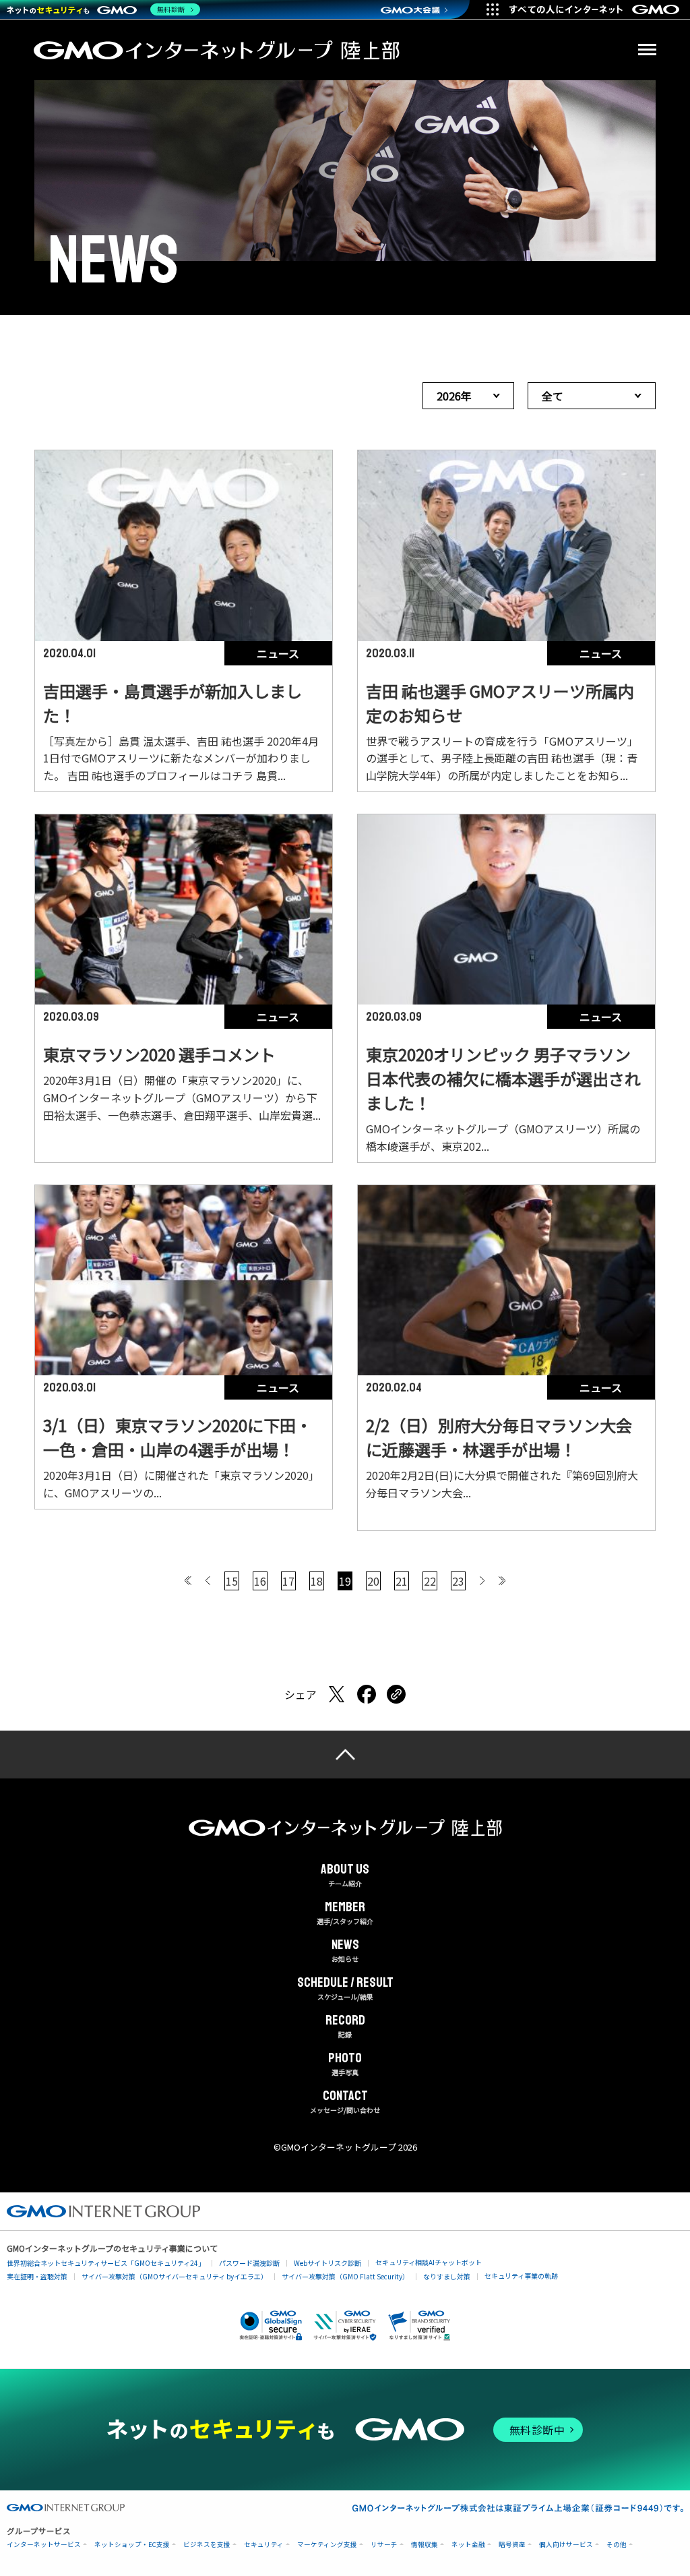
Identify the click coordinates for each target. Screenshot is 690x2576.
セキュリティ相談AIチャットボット (429, 2262)
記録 (345, 2027)
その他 (617, 2545)
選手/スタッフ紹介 (345, 1913)
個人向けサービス (566, 2545)
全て (553, 396)
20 (373, 1581)
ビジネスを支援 (207, 2545)
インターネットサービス (44, 2545)
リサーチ (384, 2545)
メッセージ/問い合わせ (345, 2102)
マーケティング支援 (327, 2545)
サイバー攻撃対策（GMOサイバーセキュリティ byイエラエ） (175, 2276)
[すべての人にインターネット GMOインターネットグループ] (596, 9)
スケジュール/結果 (345, 1989)
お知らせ (345, 1951)
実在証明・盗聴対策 (37, 2276)
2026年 (454, 396)
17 (288, 1581)
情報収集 (425, 2545)
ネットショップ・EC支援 (132, 2545)
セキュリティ (264, 2545)
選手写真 (345, 2064)
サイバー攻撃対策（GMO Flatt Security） (345, 2276)
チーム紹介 (345, 1876)
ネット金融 (468, 2545)
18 (317, 1581)
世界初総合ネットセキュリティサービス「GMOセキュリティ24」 (106, 2263)
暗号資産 (512, 2545)
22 (430, 1581)
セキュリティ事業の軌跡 (521, 2276)
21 (402, 1581)
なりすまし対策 (447, 2276)
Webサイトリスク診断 (327, 2263)
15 (232, 1581)
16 (260, 1581)
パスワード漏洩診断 (249, 2263)
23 (458, 1581)
